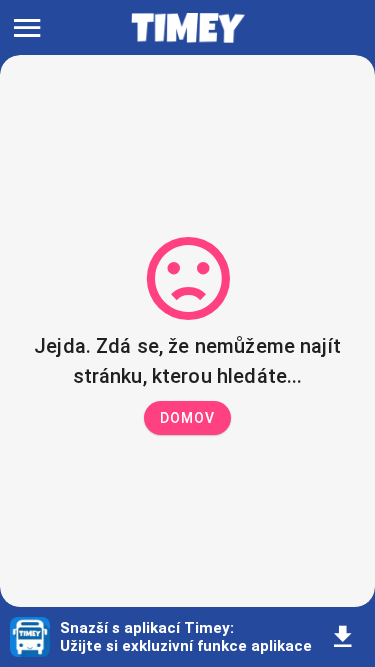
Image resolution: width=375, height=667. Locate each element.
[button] (187, 418)
